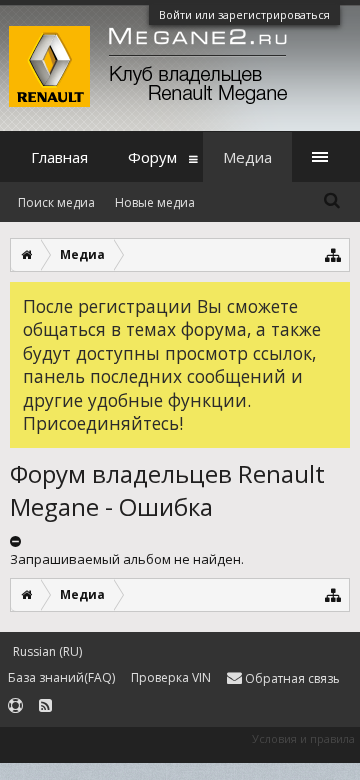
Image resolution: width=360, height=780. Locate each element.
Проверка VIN (171, 677)
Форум (152, 157)
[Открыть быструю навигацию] (333, 254)
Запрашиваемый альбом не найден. (127, 559)
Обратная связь (291, 678)
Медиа (247, 157)
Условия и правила (303, 738)
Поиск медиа (56, 202)
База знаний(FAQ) (61, 677)
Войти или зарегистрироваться (244, 14)
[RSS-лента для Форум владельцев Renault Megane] (45, 706)
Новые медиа (155, 202)
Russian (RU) (47, 651)
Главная (59, 157)
